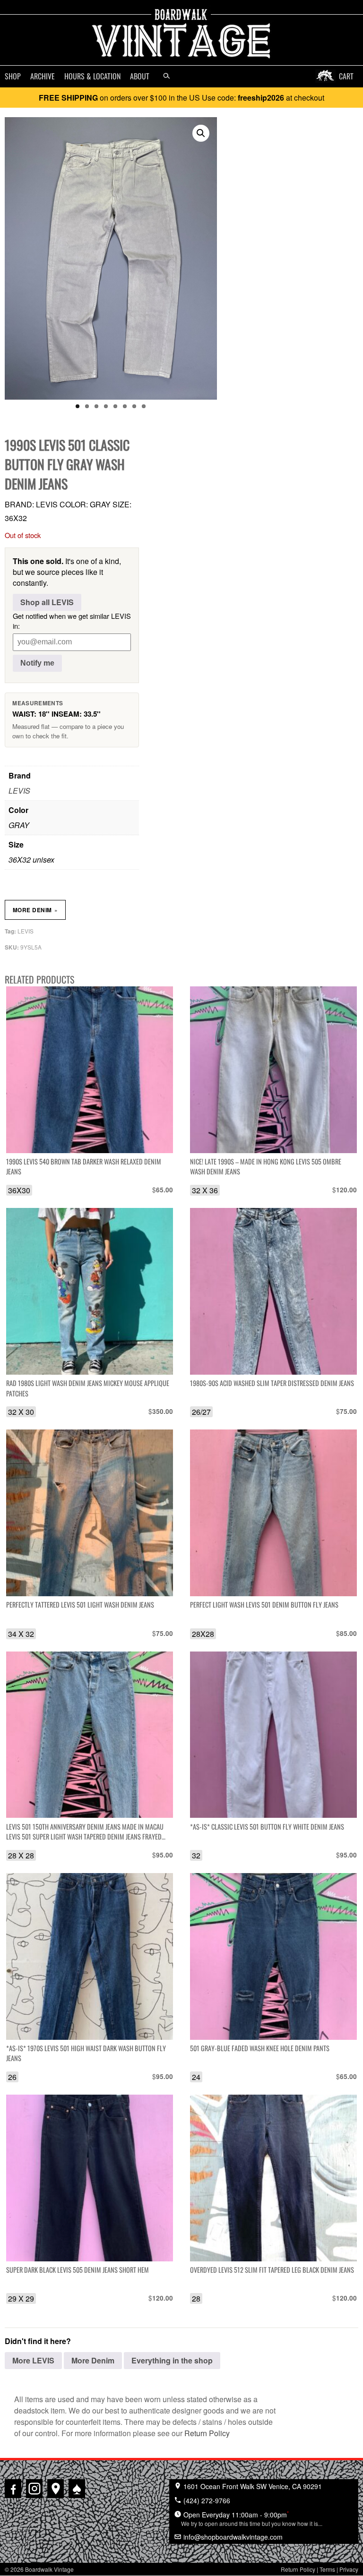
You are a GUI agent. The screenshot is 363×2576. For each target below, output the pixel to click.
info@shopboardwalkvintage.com (232, 2537)
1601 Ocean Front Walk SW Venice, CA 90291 (252, 2486)
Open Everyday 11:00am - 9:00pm (252, 2518)
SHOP (13, 76)
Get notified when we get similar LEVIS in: (72, 621)
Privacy (349, 2569)
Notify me (37, 663)
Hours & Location (92, 76)
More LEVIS (33, 2360)
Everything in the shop (172, 2360)
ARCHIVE (43, 76)
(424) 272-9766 (206, 2500)
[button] (201, 133)
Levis (26, 931)
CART (346, 76)
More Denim (35, 910)
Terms (327, 2569)
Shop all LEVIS (47, 602)
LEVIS (19, 791)
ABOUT (140, 76)
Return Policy (207, 2433)
